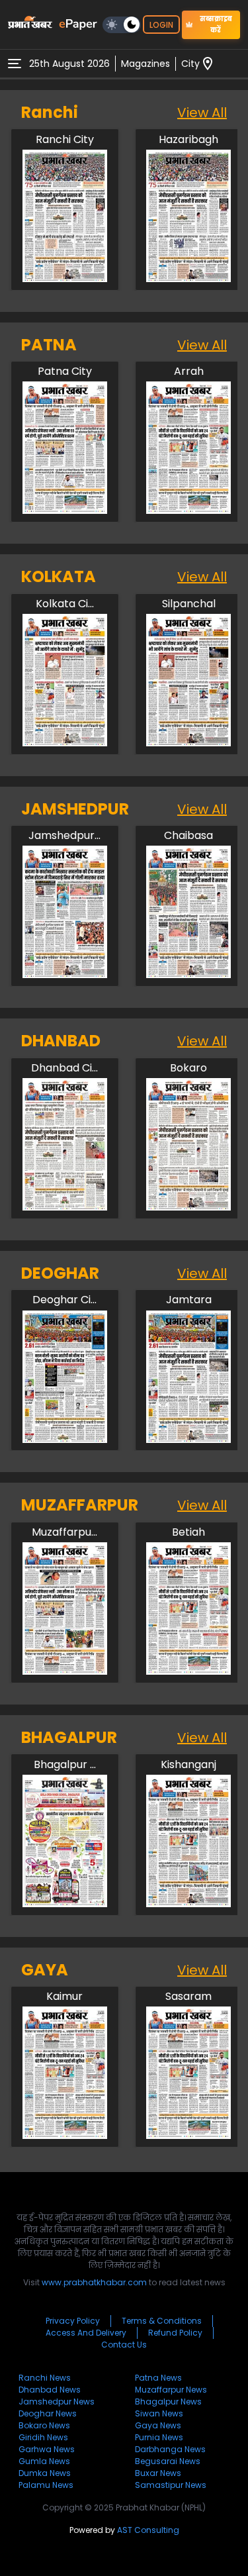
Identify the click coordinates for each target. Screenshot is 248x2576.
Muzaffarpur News (171, 2390)
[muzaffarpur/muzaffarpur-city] (65, 1671)
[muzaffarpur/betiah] (188, 1671)
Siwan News (159, 2413)
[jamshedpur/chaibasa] (188, 974)
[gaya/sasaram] (188, 2135)
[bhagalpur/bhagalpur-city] (65, 1904)
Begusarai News (168, 2461)
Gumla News (44, 2461)
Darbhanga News (170, 2449)
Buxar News (158, 2473)
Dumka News (45, 2473)
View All (202, 113)
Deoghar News (48, 2413)
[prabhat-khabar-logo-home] (30, 25)
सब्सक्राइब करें (216, 25)
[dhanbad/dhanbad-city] (65, 1207)
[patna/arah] (188, 510)
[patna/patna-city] (65, 510)
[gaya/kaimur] (65, 2135)
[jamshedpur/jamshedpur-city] (65, 974)
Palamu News (46, 2485)
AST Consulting (148, 2530)
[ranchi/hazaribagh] (188, 278)
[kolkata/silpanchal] (188, 743)
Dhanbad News (50, 2390)
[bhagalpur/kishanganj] (188, 1904)
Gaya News (158, 2425)
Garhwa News (47, 2449)
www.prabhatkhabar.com (94, 2282)
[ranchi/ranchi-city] (65, 278)
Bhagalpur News (168, 2402)
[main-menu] (15, 64)
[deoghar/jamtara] (188, 1439)
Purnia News (159, 2437)
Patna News (158, 2378)
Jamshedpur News (57, 2402)
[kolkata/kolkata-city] (65, 743)
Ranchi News (45, 2378)
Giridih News (43, 2437)
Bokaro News (44, 2425)
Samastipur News (171, 2485)
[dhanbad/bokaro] (188, 1207)
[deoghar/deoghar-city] (65, 1439)
